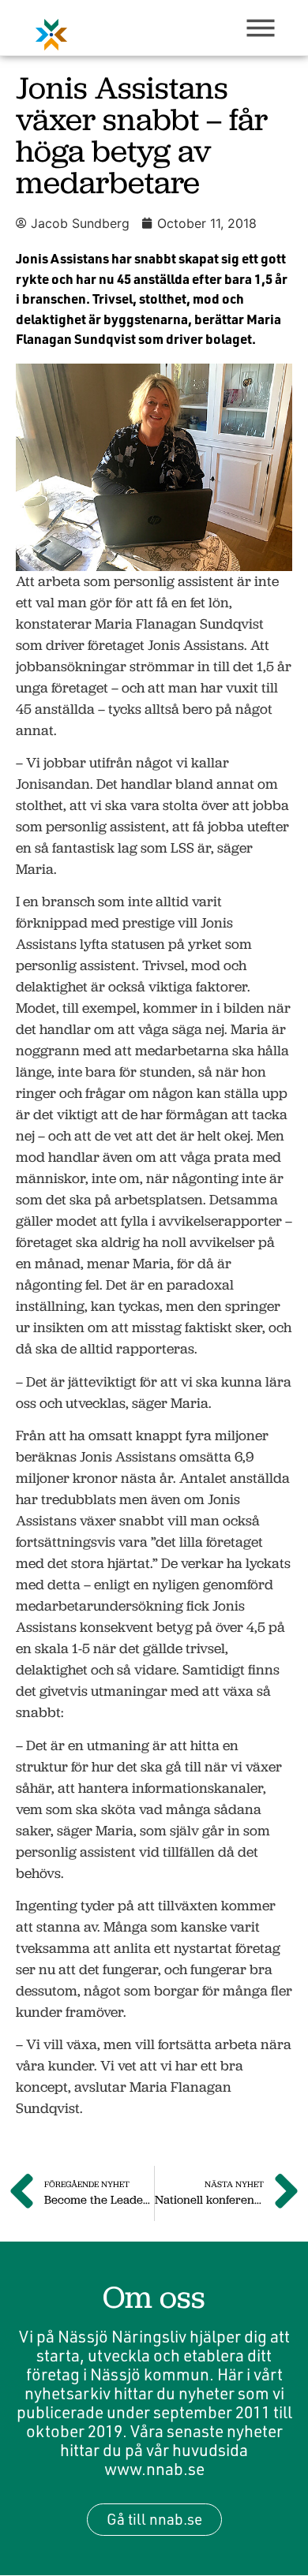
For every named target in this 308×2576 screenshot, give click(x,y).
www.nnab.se (154, 2469)
